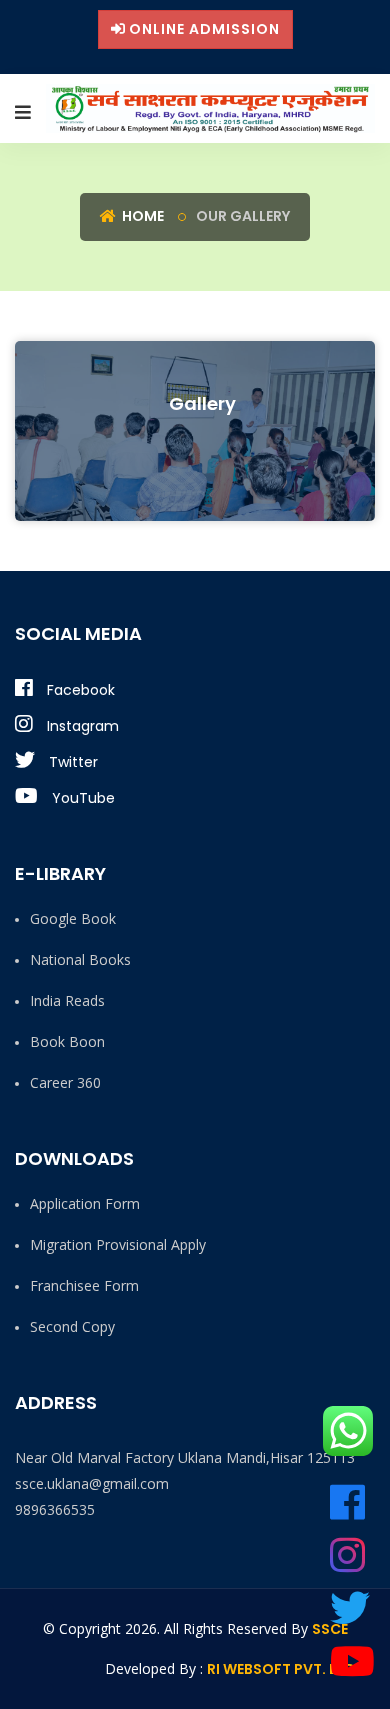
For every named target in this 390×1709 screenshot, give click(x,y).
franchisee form (84, 1285)
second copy (72, 1326)
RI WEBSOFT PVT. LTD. (283, 1669)
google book (73, 918)
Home (141, 216)
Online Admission (204, 29)
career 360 (65, 1082)
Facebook (79, 690)
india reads (67, 1000)
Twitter (71, 762)
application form (85, 1203)
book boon (67, 1041)
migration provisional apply (118, 1244)
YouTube (81, 798)
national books (80, 959)
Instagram (81, 726)
